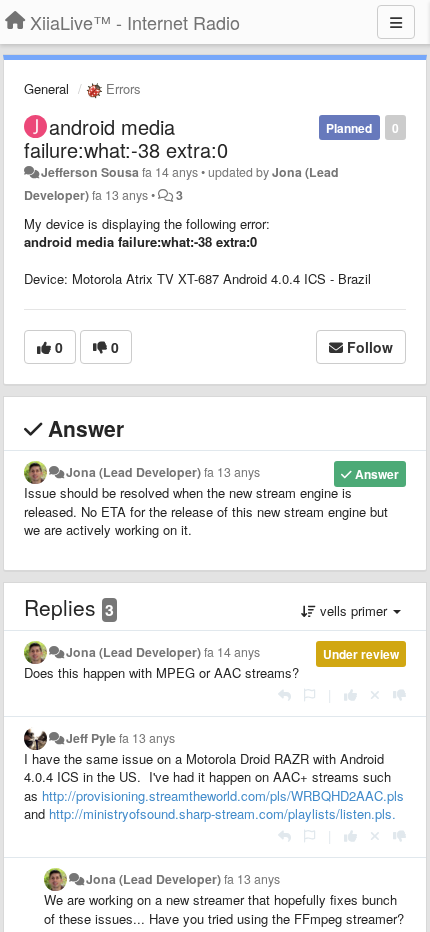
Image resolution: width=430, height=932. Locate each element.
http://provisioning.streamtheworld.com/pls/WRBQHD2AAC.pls (223, 795)
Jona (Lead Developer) (133, 472)
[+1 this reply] (350, 694)
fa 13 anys (232, 472)
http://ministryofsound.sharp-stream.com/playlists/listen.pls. (222, 813)
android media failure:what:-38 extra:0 (126, 138)
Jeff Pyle (91, 738)
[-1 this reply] (399, 694)
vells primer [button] (353, 610)
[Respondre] (284, 694)
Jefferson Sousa (90, 172)
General (46, 88)
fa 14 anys (232, 652)
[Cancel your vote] (375, 694)
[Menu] (396, 22)
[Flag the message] (309, 694)
